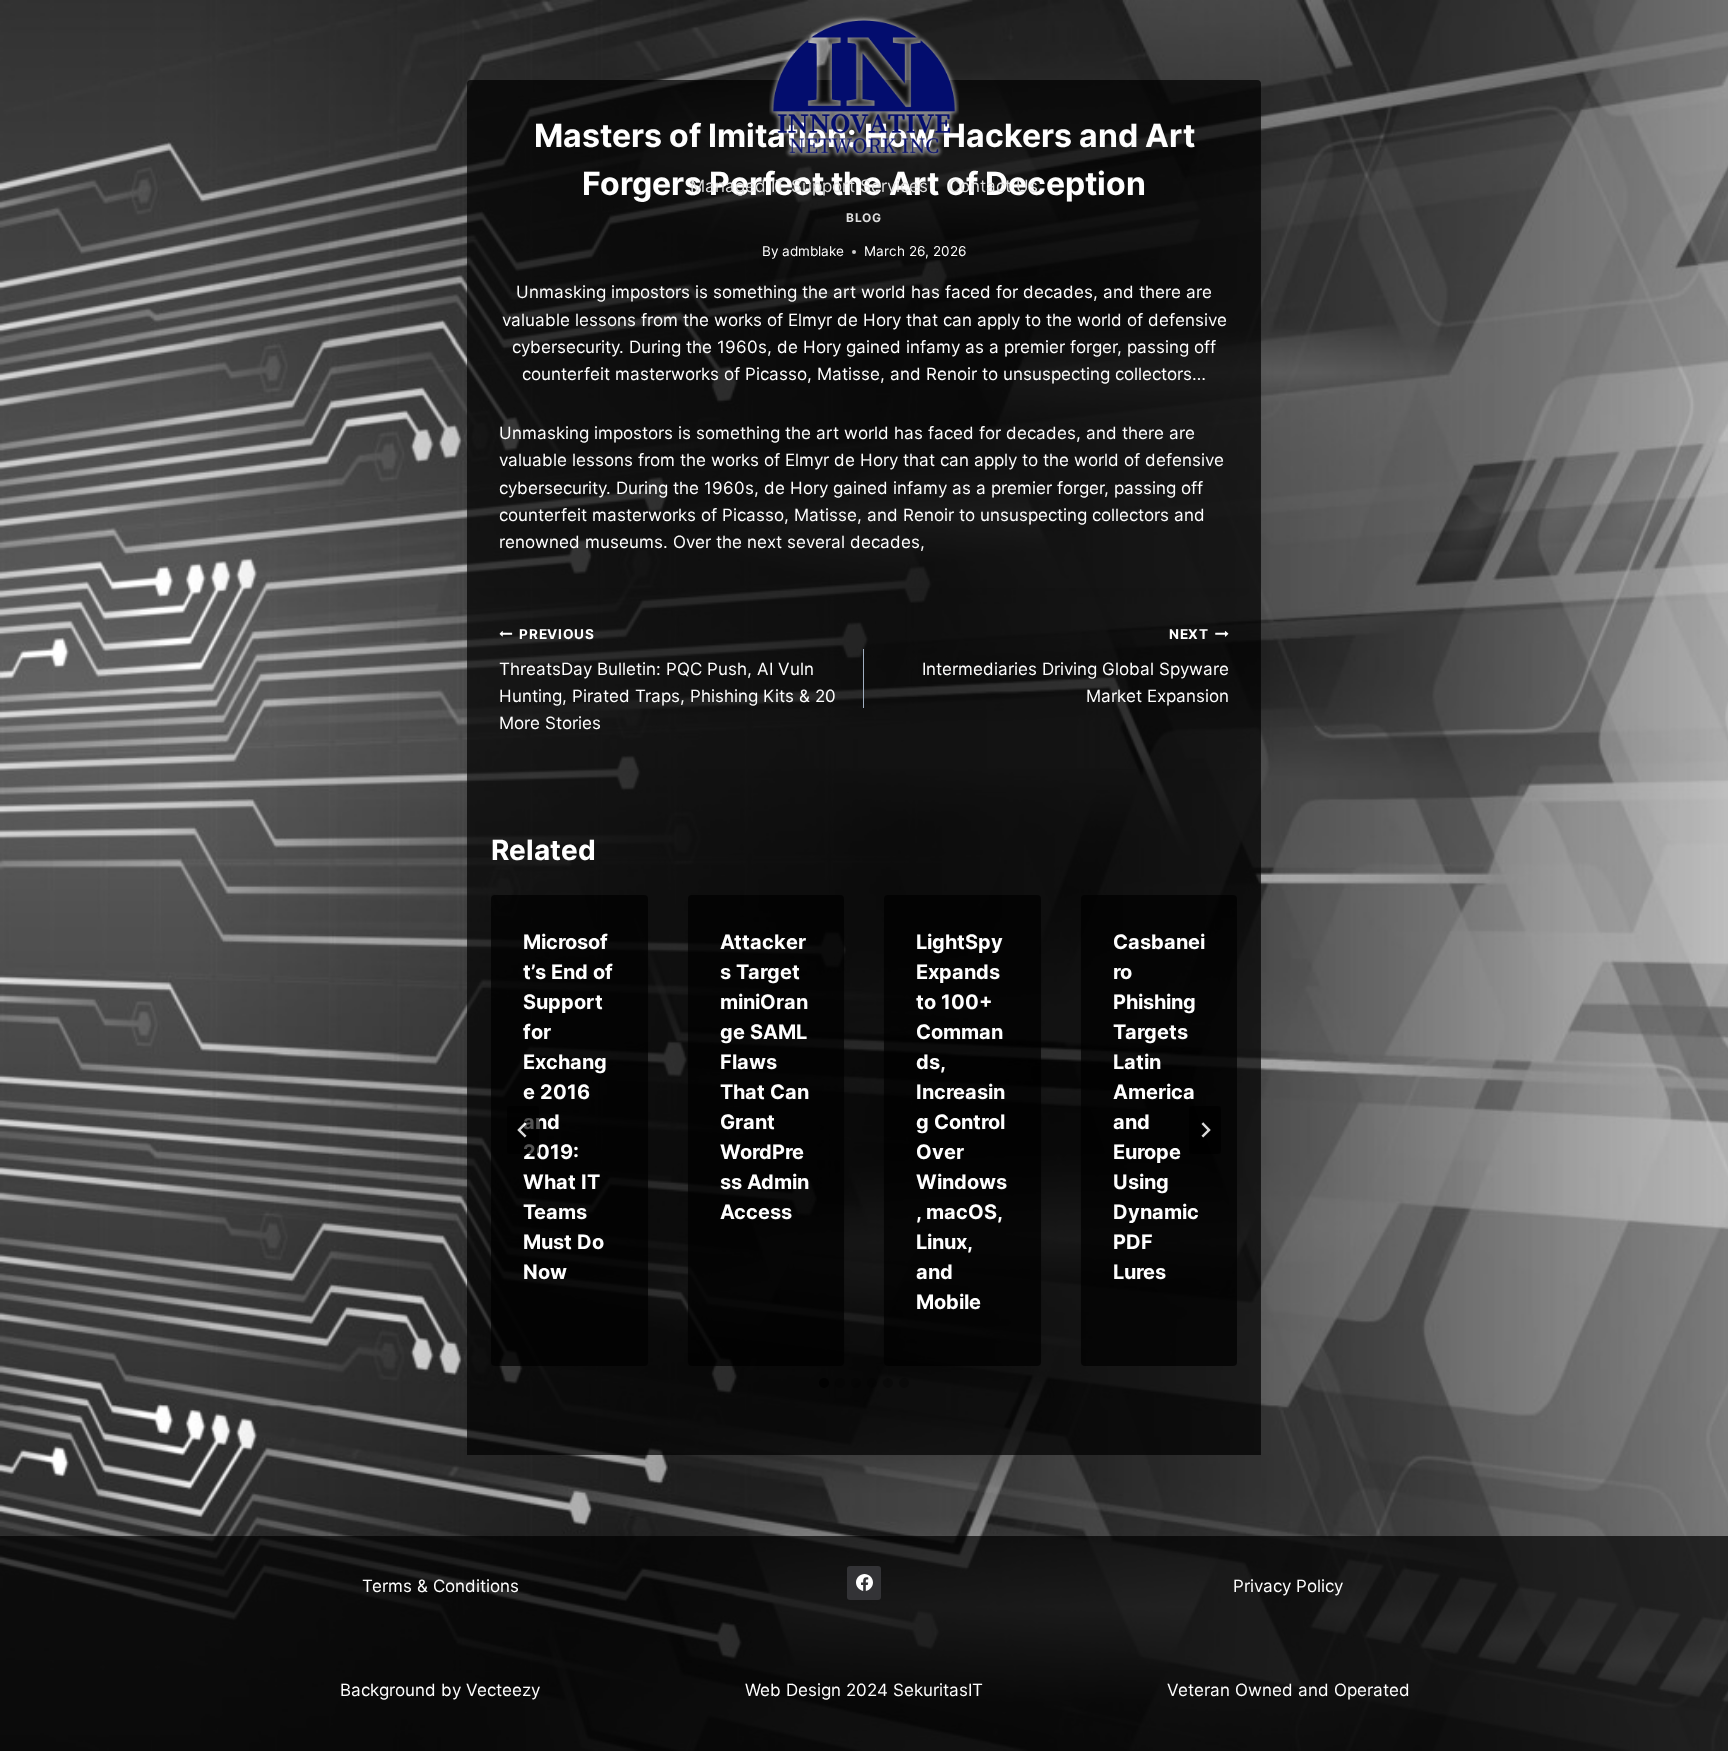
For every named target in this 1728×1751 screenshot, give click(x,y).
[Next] (1205, 1130)
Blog (863, 217)
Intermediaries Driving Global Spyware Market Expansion (1075, 666)
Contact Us (993, 186)
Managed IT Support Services (809, 186)
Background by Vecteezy (440, 1690)
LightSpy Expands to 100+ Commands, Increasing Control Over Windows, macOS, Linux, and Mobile (961, 1122)
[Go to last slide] (523, 1130)
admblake (813, 251)
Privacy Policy (1288, 1586)
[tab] (824, 1383)
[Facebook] (864, 1583)
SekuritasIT (938, 1690)
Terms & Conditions (440, 1586)
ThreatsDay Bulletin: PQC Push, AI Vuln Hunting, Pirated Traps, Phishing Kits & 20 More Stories (667, 679)
